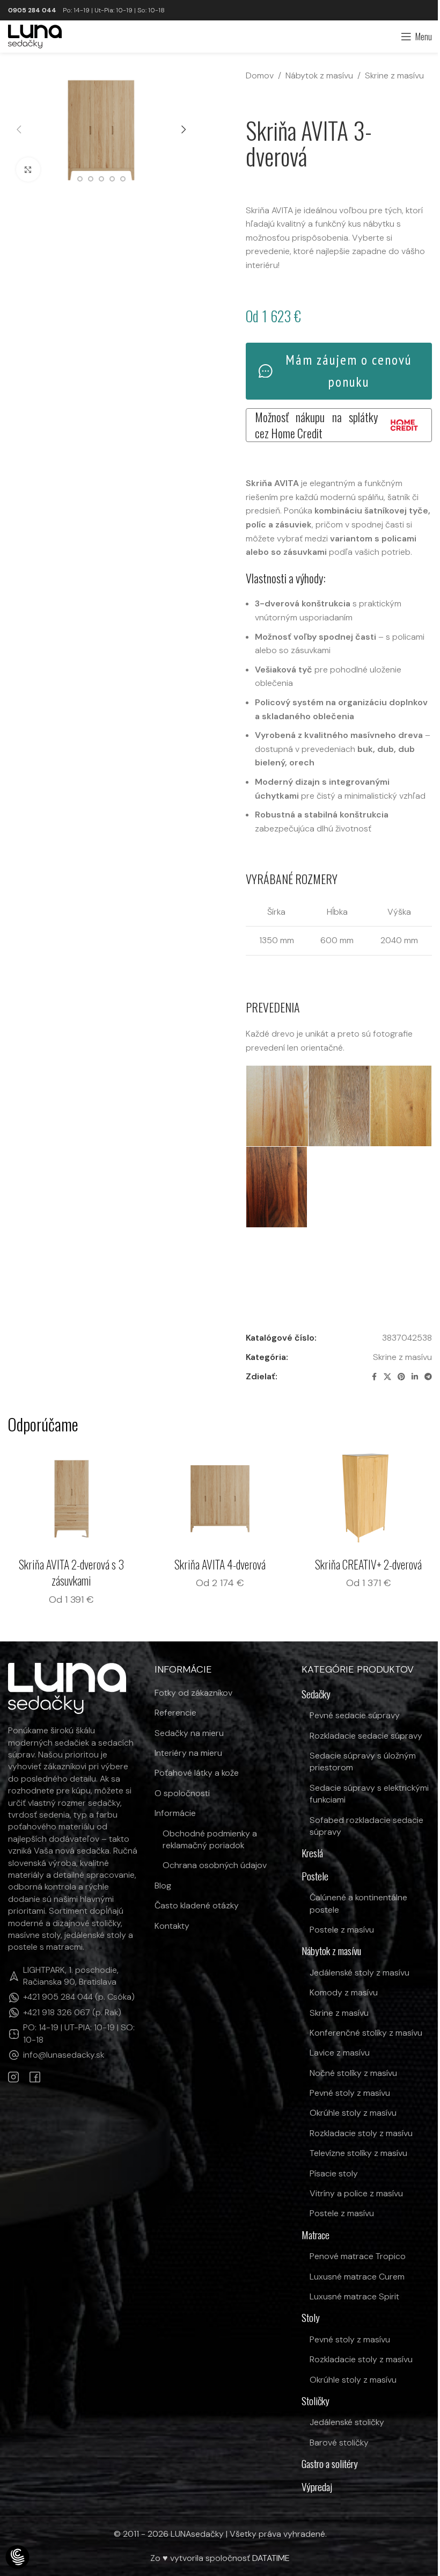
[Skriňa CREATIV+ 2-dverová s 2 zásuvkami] (72, 1498)
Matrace (316, 2235)
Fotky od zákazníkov (193, 1693)
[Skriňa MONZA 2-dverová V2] (368, 1498)
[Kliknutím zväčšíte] (28, 169)
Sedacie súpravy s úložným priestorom (363, 1761)
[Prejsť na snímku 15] (123, 179)
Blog (163, 1886)
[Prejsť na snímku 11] (80, 179)
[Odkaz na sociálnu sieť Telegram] (428, 1377)
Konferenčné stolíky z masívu (366, 2033)
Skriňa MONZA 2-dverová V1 (220, 1564)
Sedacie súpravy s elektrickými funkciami (369, 1794)
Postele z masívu (342, 1930)
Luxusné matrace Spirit (354, 2296)
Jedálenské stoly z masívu (360, 1973)
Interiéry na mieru (188, 1753)
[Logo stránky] (35, 36)
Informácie (175, 1813)
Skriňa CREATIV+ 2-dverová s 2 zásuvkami (72, 1572)
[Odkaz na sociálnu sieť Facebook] (374, 1377)
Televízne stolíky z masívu (358, 2153)
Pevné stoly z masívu (350, 2093)
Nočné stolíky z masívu (353, 2073)
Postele (315, 1876)
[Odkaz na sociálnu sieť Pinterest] (401, 1377)
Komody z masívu (344, 1992)
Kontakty (172, 1926)
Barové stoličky (339, 2443)
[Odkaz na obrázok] (67, 1688)
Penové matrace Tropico (358, 2256)
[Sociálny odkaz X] (387, 1377)
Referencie (175, 1713)
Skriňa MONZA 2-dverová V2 (368, 1564)
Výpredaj (317, 2487)
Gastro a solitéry (330, 2464)
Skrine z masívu (394, 75)
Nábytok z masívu (319, 75)
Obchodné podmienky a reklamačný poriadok (210, 1839)
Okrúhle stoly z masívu (353, 2113)
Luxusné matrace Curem (357, 2277)
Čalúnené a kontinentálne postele (358, 1903)
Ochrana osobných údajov (215, 1865)
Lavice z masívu (340, 2053)
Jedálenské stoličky (347, 2422)
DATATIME (271, 2558)
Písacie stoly (334, 2173)
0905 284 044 (32, 10)
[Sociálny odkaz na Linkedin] (415, 1377)
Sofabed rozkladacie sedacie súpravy (366, 1826)
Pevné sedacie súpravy (355, 1715)
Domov (260, 75)
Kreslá (312, 1853)
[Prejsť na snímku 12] (91, 179)
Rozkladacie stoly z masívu (361, 2133)
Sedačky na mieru (189, 1733)
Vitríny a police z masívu (356, 2193)
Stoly (311, 2318)
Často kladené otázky (197, 1905)
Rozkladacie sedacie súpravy (366, 1736)
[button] (19, 129)
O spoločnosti (182, 1793)
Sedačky (316, 1694)
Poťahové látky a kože (197, 1773)
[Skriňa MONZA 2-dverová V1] (220, 1498)
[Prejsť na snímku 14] (112, 179)
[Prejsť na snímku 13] (101, 179)
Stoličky (316, 2401)
